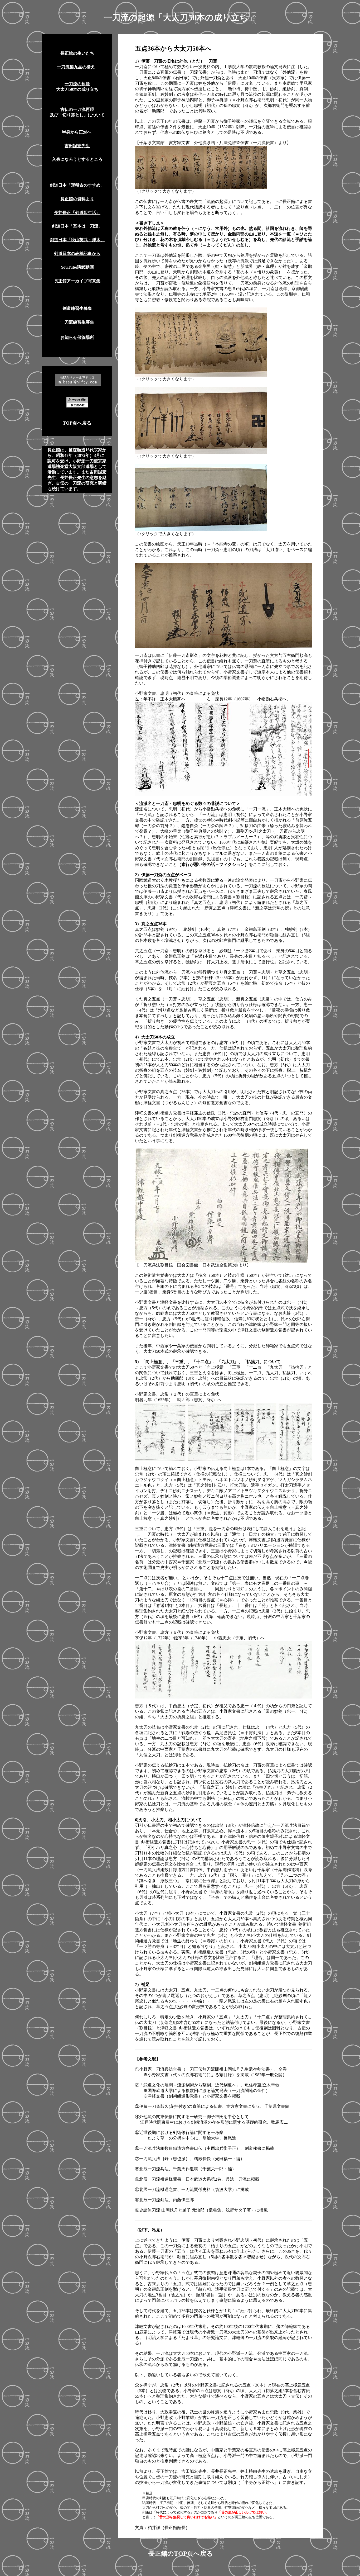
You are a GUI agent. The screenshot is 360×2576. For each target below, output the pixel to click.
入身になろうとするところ (77, 159)
